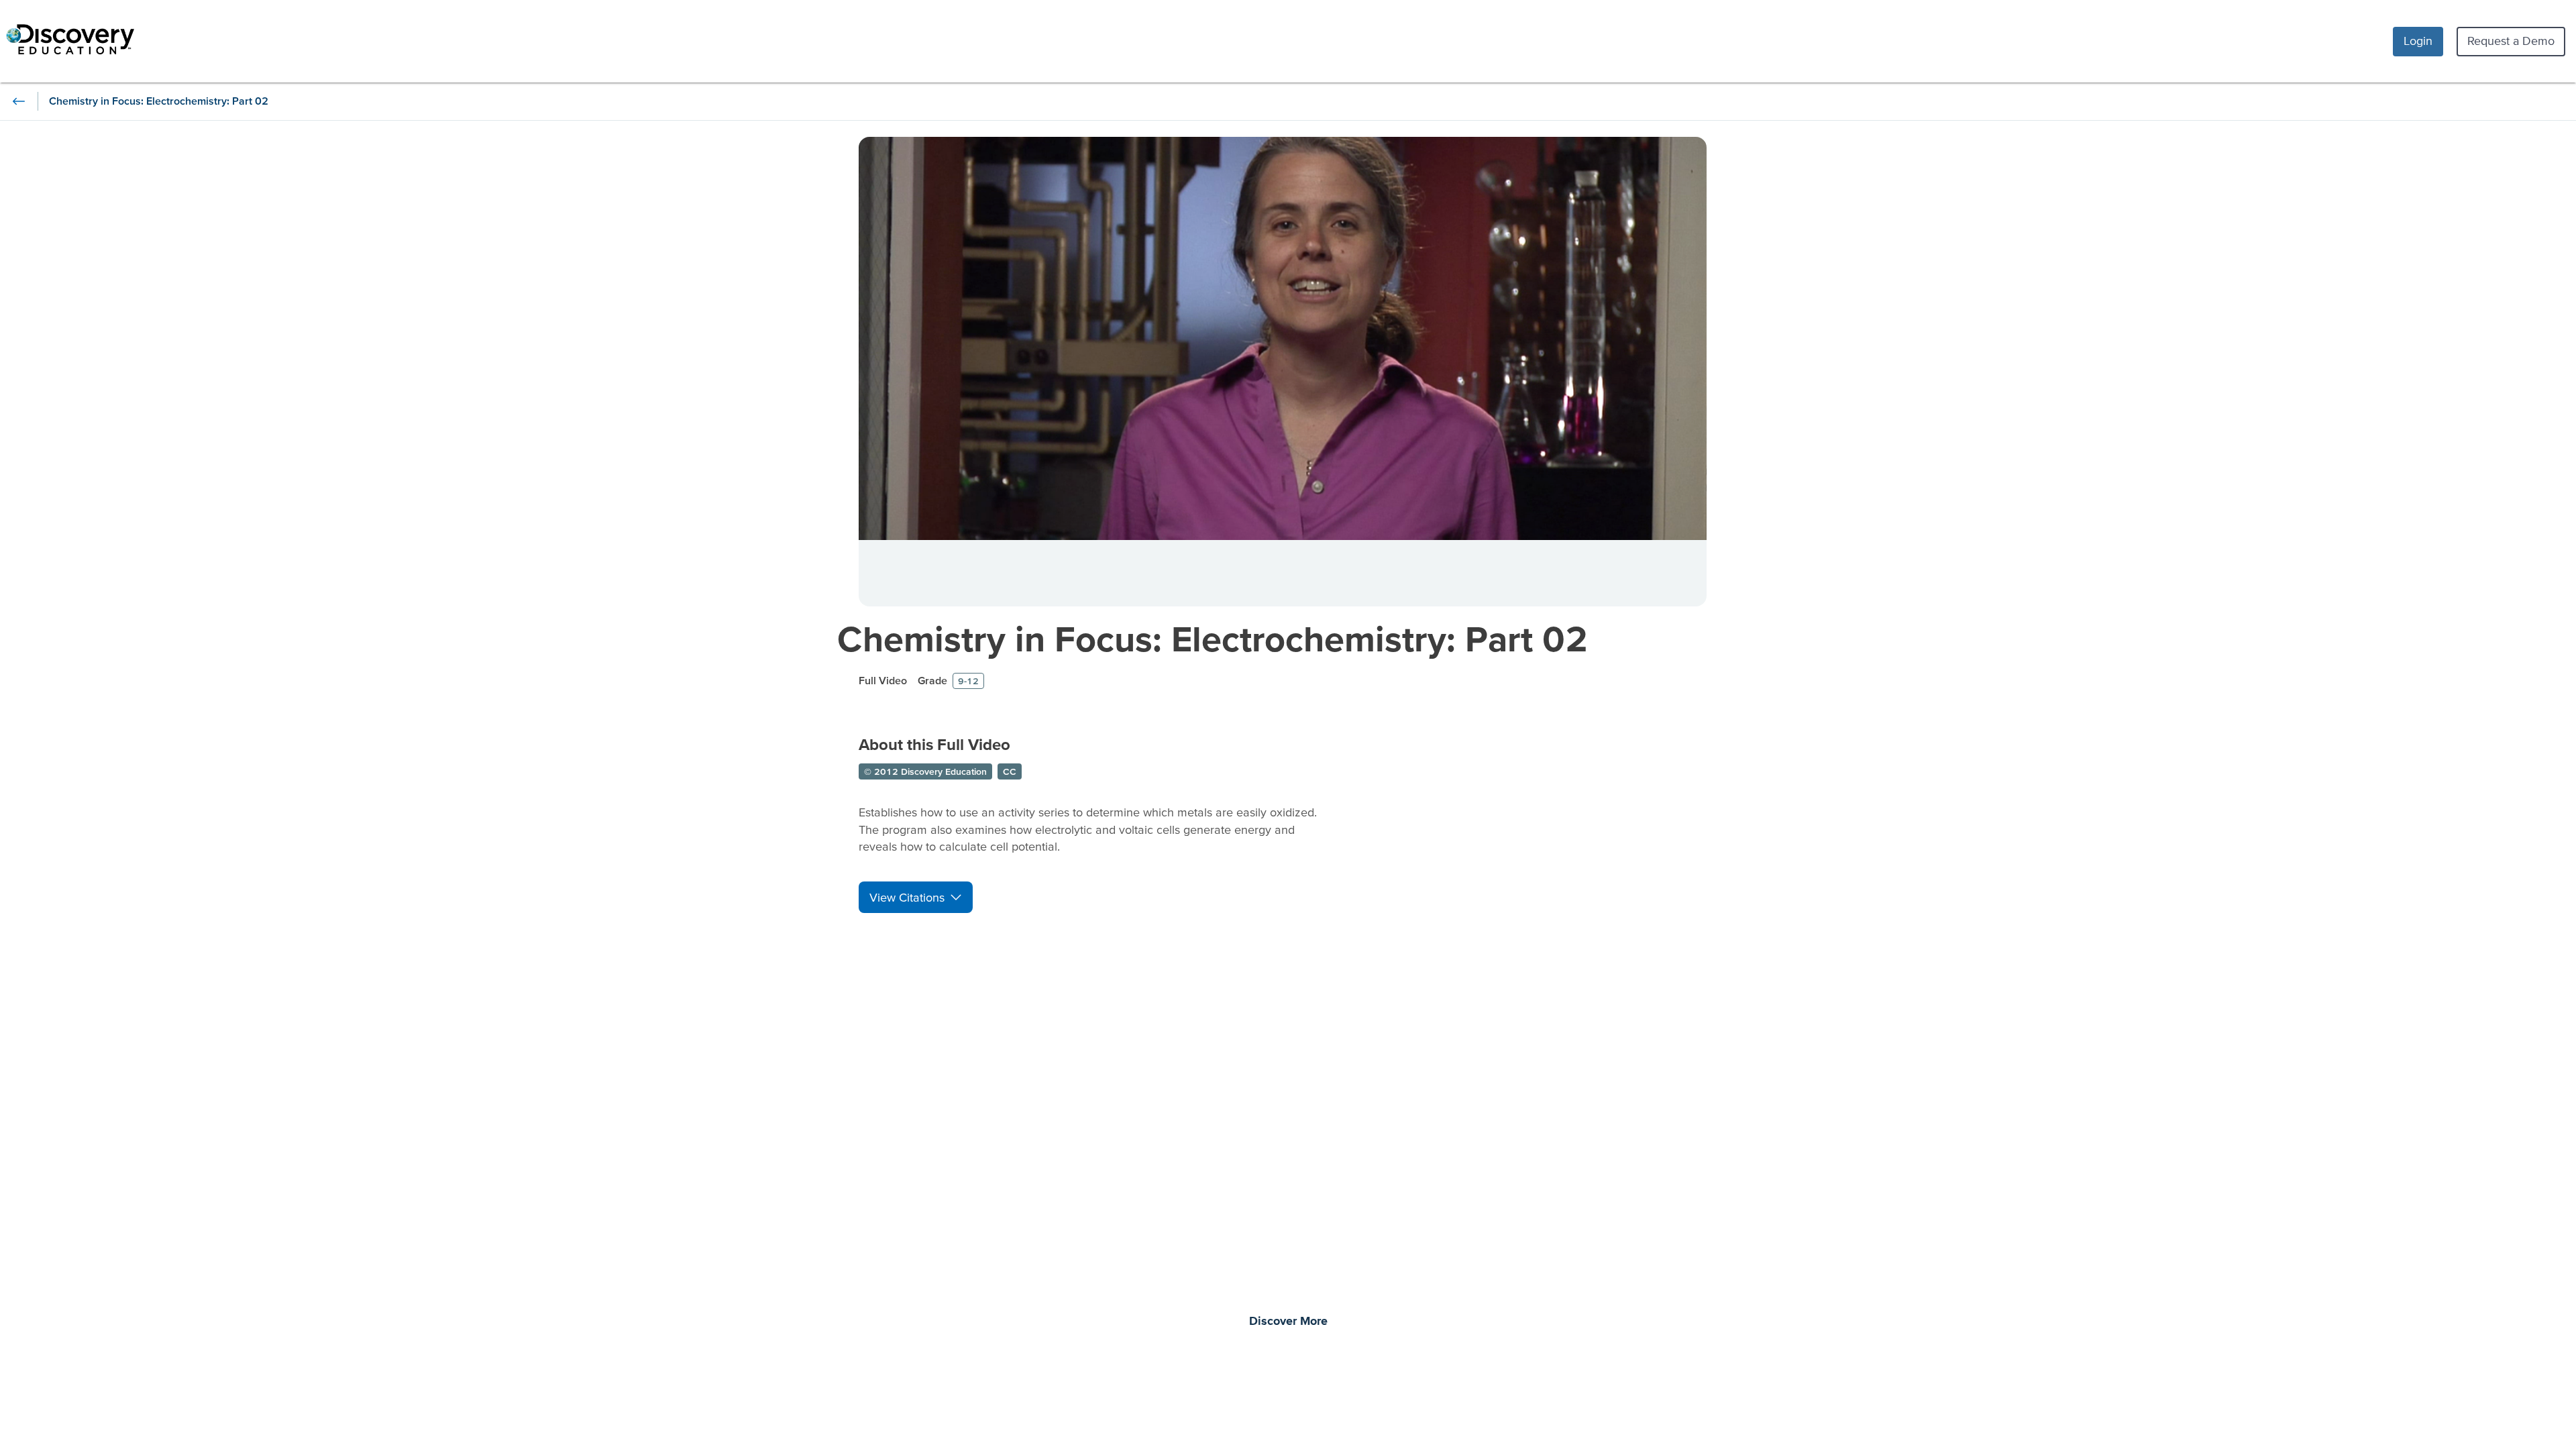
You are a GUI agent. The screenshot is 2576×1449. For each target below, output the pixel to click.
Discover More (1288, 1322)
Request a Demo (2511, 41)
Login (2418, 41)
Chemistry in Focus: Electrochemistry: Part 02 (1213, 638)
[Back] (19, 101)
